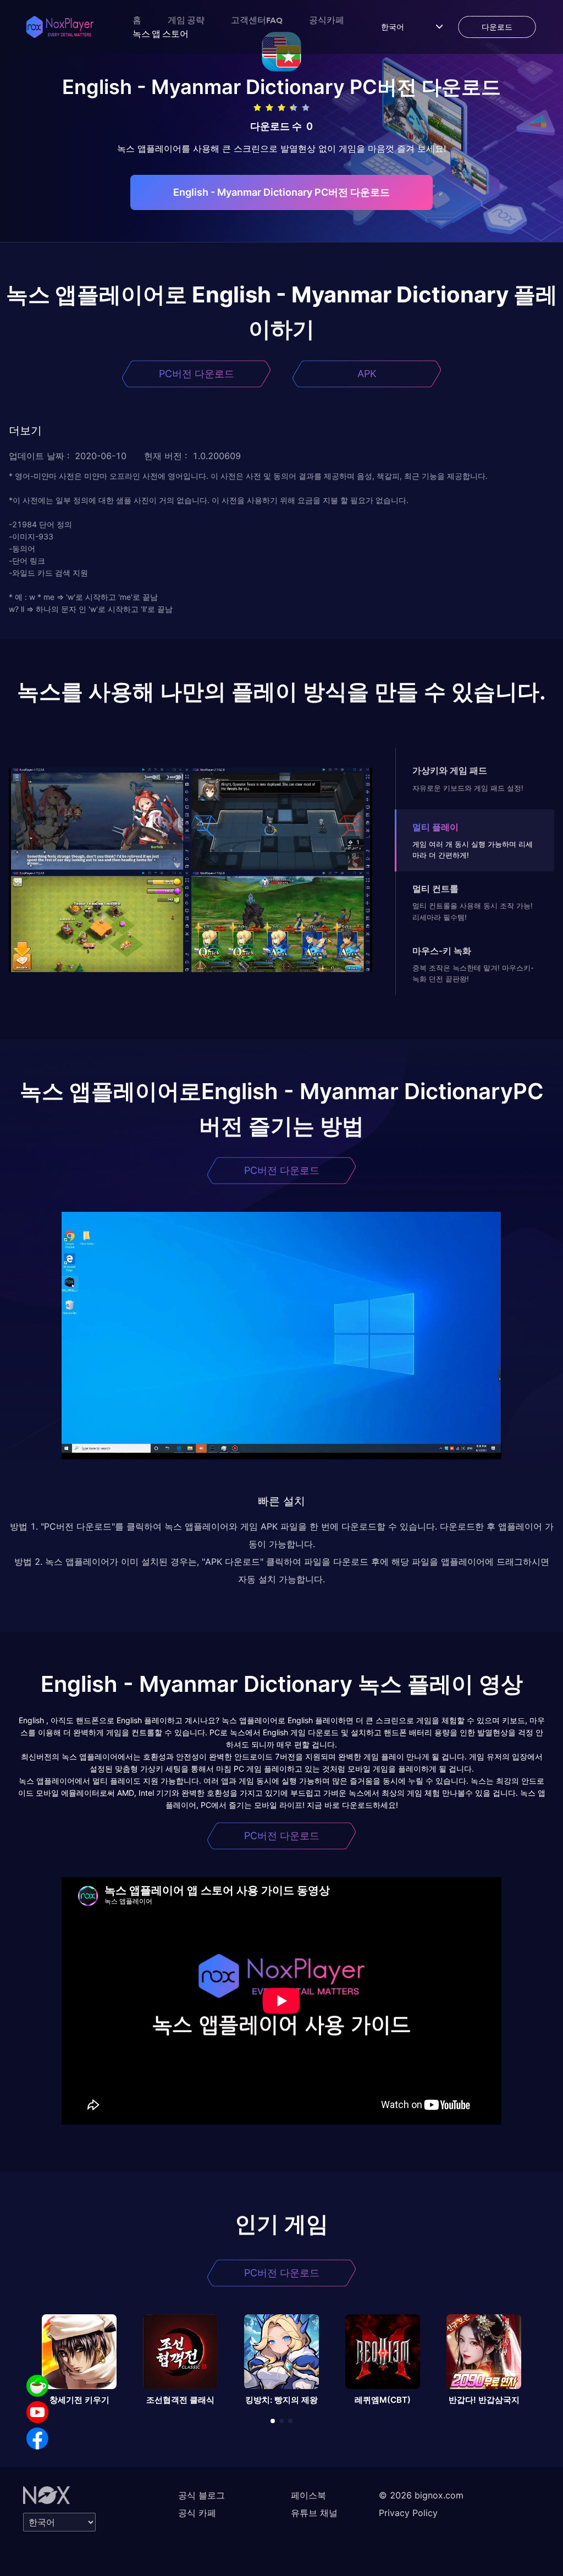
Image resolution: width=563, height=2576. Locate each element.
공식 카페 (197, 2513)
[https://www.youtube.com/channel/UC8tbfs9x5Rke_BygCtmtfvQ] (37, 2412)
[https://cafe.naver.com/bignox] (37, 2386)
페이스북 (308, 2495)
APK (367, 374)
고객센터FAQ (257, 20)
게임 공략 (186, 20)
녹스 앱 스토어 (161, 34)
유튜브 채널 (314, 2513)
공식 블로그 (202, 2495)
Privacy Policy (408, 2513)
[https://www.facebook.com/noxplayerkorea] (37, 2439)
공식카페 (327, 20)
